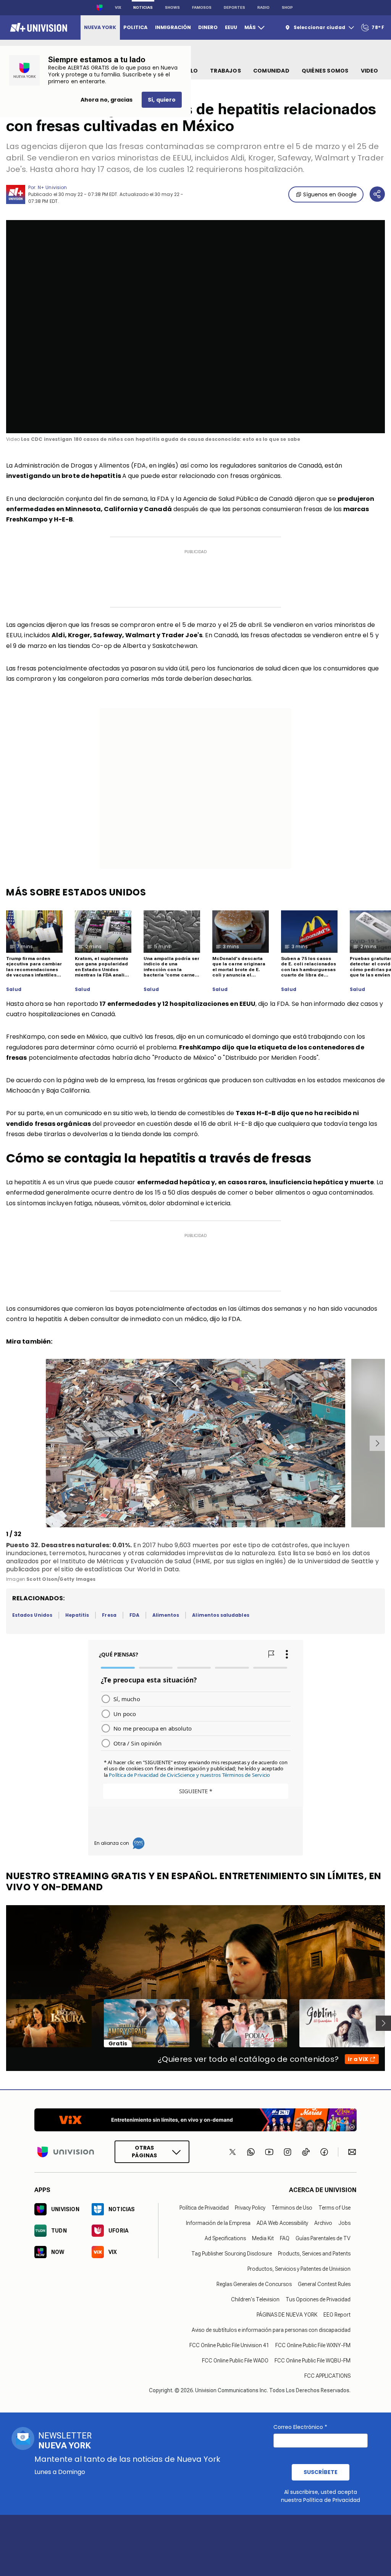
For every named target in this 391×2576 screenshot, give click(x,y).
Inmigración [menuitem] (173, 27)
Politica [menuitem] (135, 27)
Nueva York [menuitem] (100, 27)
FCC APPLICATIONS (327, 2375)
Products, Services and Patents (314, 2253)
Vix (118, 7)
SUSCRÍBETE (321, 2472)
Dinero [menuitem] (208, 27)
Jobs (344, 2223)
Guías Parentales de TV (323, 2238)
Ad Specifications (225, 2238)
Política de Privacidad (204, 2207)
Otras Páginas (144, 2152)
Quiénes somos (325, 71)
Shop (287, 7)
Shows (172, 7)
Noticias (143, 7)
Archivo (323, 2223)
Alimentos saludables (221, 1615)
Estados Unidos (32, 1615)
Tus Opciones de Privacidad (318, 2299)
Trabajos (225, 71)
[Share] (377, 194)
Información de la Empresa (218, 2223)
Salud (14, 989)
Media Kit (263, 2238)
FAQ (285, 2238)
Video (370, 71)
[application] (195, 327)
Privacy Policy (250, 2207)
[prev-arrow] (7, 1443)
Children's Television (255, 2299)
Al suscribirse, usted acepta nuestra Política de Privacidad (321, 2496)
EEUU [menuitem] (231, 27)
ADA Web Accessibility (282, 2223)
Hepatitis (77, 1615)
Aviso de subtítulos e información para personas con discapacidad (271, 2330)
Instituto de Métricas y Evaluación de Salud (125, 1561)
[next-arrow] (377, 1443)
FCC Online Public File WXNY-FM (313, 2345)
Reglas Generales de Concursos (254, 2284)
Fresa (109, 1615)
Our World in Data (152, 1569)
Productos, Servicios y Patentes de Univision (299, 2268)
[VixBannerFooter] (195, 2120)
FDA (134, 1615)
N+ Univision (52, 187)
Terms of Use (334, 2207)
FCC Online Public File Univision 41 (229, 2345)
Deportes (234, 7)
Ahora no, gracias (107, 100)
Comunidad (271, 71)
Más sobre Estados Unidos (76, 892)
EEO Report (337, 2314)
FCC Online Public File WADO (235, 2360)
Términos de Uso (292, 2207)
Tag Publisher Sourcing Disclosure (232, 2253)
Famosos (202, 7)
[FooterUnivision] (66, 2152)
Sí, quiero (162, 100)
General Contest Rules (324, 2284)
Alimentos (166, 1615)
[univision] (38, 28)
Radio (263, 7)
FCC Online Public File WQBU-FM (313, 2360)
